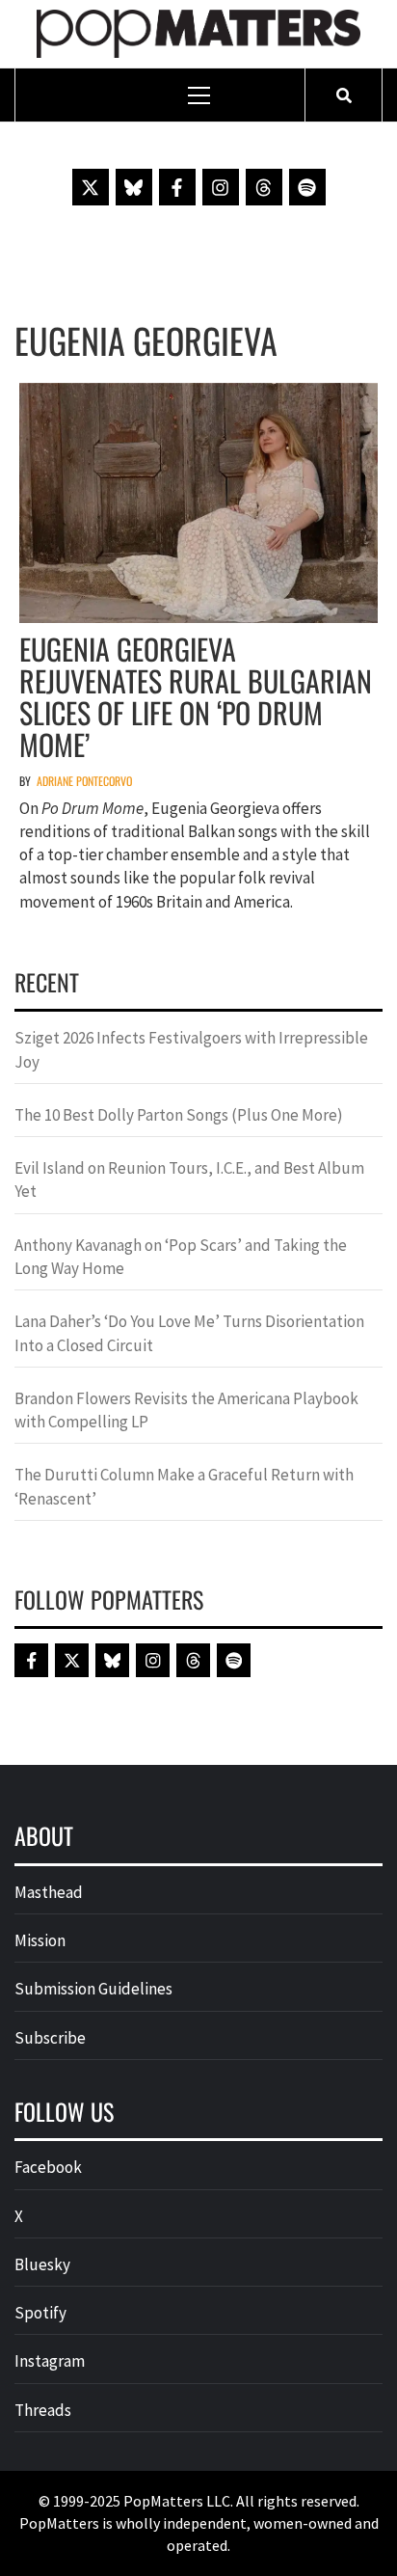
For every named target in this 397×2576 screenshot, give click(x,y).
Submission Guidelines (93, 1989)
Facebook (48, 2167)
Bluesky (42, 2264)
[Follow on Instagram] (221, 187)
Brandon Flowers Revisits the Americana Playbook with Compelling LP (186, 1410)
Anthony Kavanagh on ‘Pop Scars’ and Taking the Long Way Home (181, 1257)
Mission (40, 1940)
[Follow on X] (91, 187)
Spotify (40, 2313)
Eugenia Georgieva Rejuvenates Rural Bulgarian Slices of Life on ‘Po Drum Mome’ (196, 696)
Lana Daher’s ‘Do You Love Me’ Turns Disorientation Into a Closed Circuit (189, 1333)
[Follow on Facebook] (177, 187)
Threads (43, 2410)
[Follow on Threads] (264, 187)
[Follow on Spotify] (307, 187)
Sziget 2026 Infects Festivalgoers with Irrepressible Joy (191, 1049)
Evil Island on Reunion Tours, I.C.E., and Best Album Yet (189, 1180)
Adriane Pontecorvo (84, 781)
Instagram (50, 2361)
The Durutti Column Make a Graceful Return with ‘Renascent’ (184, 1486)
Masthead (49, 1892)
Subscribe (50, 2038)
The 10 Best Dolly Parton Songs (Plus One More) (179, 1115)
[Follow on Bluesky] (134, 187)
